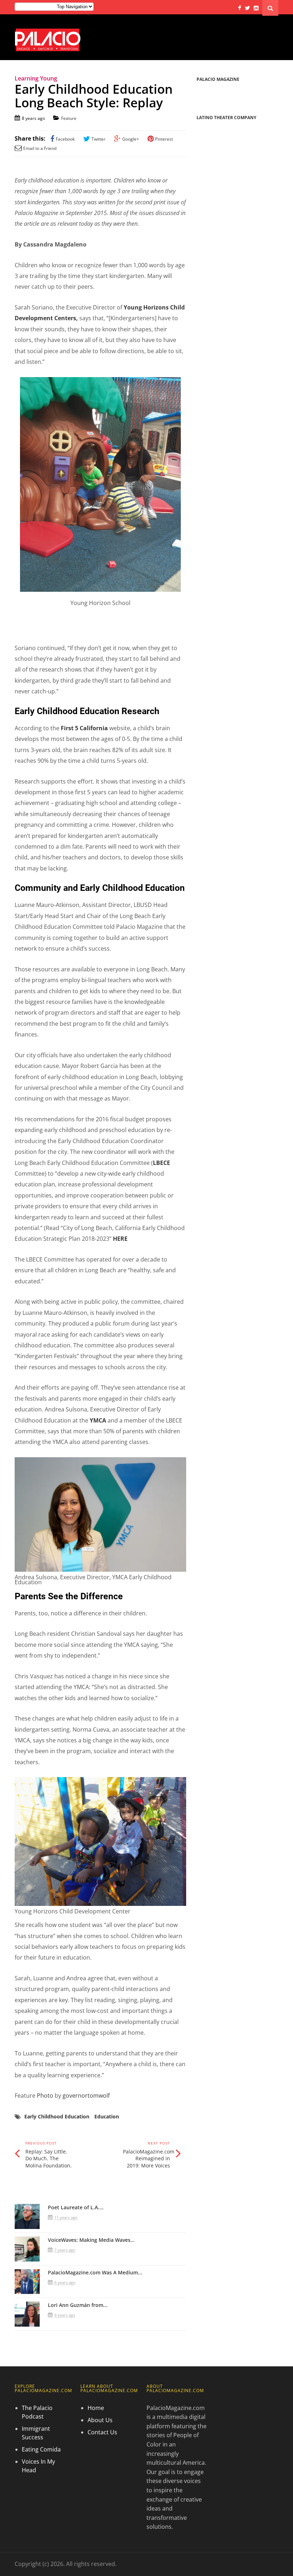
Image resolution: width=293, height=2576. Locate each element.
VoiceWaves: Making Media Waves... (91, 2240)
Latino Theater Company (226, 118)
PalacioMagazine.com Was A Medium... (95, 2272)
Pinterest (164, 139)
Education (107, 2116)
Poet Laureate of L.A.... (76, 2207)
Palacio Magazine (218, 79)
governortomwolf (86, 2096)
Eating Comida (41, 2449)
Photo (45, 2096)
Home (96, 2408)
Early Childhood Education (57, 2116)
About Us (100, 2420)
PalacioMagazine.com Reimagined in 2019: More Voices (149, 2158)
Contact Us (102, 2432)
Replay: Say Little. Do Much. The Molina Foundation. (49, 2158)
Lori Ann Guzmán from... (78, 2305)
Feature (69, 118)
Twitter (98, 139)
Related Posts (41, 2189)
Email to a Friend (40, 148)
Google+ (131, 139)
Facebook (65, 139)
